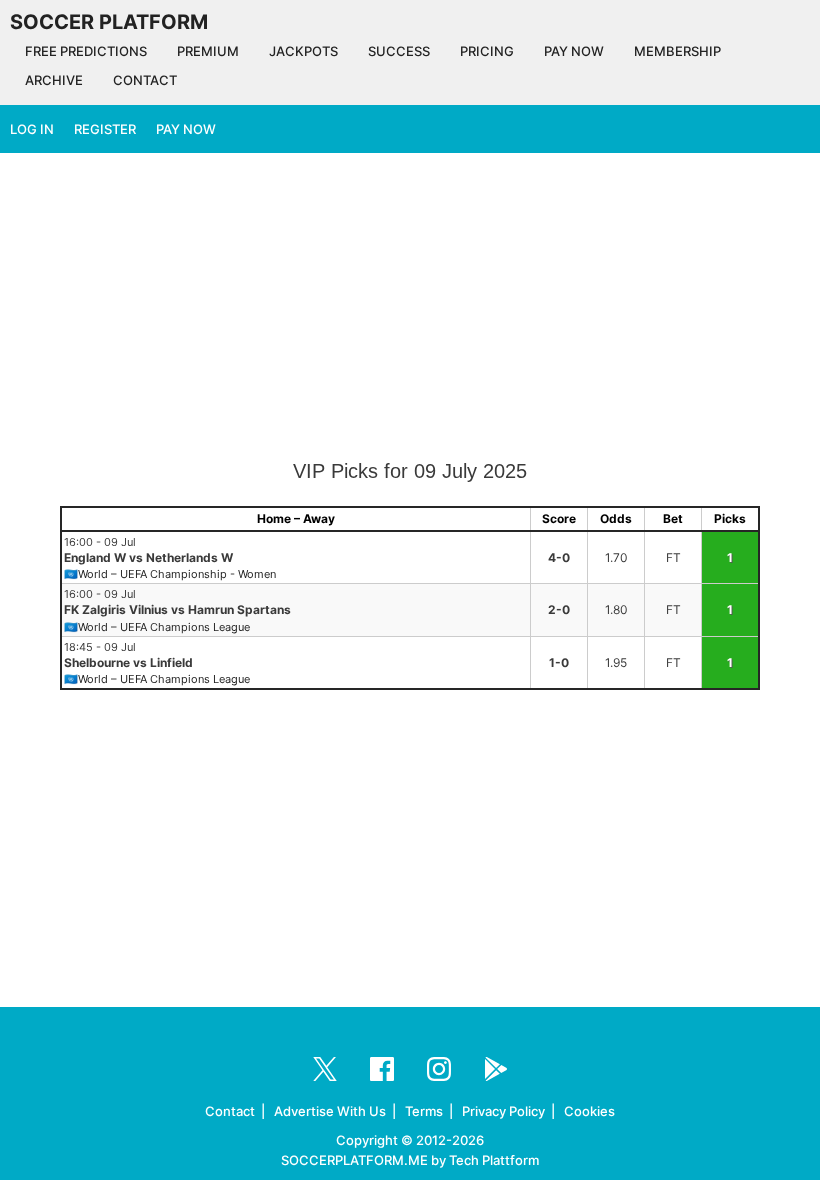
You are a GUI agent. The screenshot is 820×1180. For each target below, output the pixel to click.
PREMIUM (208, 51)
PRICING (487, 51)
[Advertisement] (410, 308)
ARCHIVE (54, 80)
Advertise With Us (330, 1111)
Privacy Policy (503, 1111)
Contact (230, 1111)
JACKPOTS (303, 51)
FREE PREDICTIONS (86, 51)
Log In (32, 129)
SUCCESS (399, 51)
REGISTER (105, 129)
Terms (424, 1111)
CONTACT (145, 80)
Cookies (589, 1111)
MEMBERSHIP (677, 51)
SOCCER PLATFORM (109, 22)
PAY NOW (574, 51)
